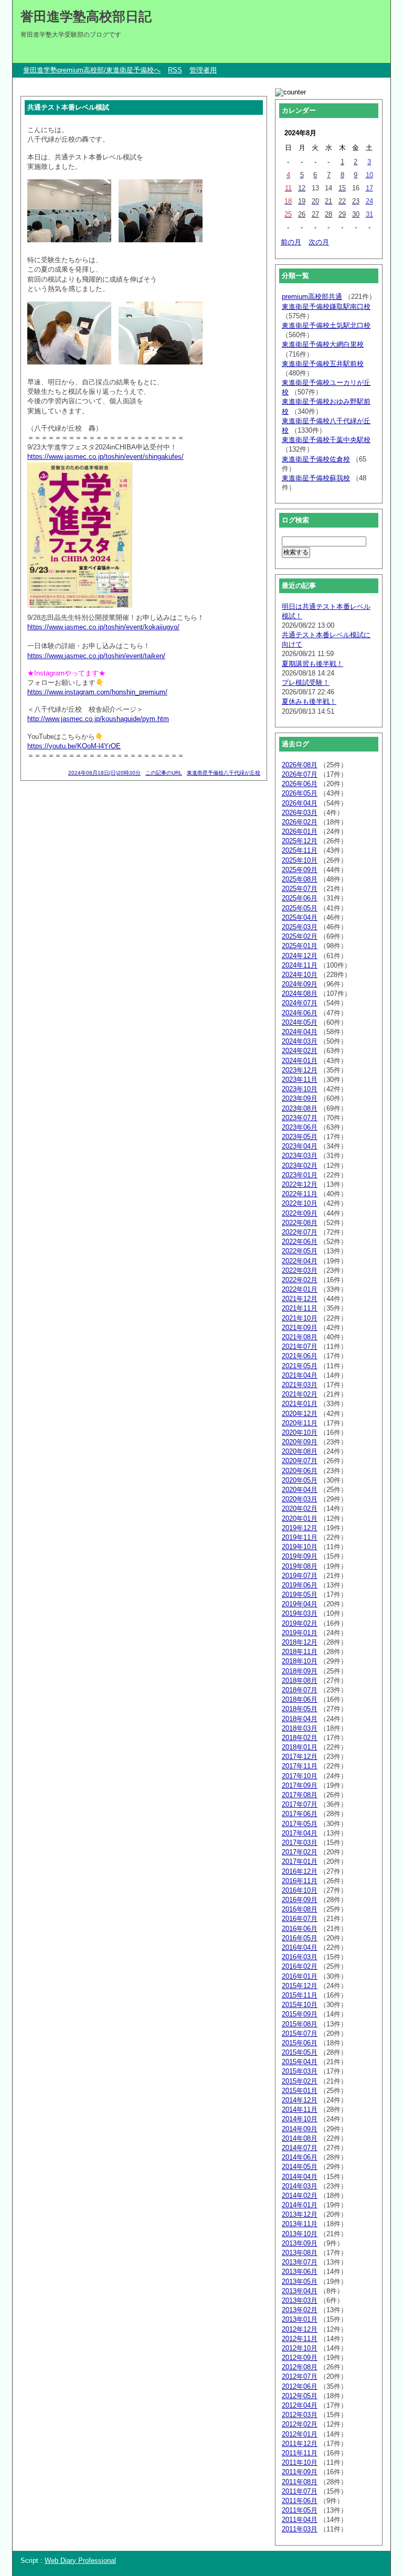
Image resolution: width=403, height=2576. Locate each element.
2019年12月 (300, 1528)
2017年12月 (300, 1757)
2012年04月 (300, 2405)
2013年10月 (300, 2234)
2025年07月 (300, 889)
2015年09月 (300, 2014)
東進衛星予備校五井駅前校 (323, 364)
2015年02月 (300, 2081)
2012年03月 (300, 2415)
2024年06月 (300, 1013)
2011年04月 (300, 2520)
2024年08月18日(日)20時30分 (104, 773)
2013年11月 (300, 2224)
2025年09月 (300, 870)
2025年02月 (300, 936)
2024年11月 (300, 965)
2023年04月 (300, 1146)
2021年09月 (300, 1328)
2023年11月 (300, 1080)
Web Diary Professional (80, 2561)
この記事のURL (164, 773)
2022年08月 (300, 1223)
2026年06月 (300, 784)
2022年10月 (300, 1203)
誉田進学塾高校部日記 (86, 16)
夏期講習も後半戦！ (312, 664)
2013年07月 (300, 2262)
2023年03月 (300, 1156)
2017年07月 (300, 1804)
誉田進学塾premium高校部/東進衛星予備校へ (92, 70)
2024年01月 (300, 1061)
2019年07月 (300, 1576)
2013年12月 (300, 2214)
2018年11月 (300, 1652)
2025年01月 (300, 946)
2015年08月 (300, 2024)
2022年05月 (300, 1251)
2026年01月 (300, 831)
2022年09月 (300, 1213)
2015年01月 (300, 2091)
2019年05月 (300, 1595)
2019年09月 (300, 1556)
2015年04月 (300, 2062)
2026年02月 (300, 822)
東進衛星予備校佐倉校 (316, 459)
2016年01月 (300, 1976)
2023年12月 (300, 1070)
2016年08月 (300, 1909)
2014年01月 (300, 2205)
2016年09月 (300, 1900)
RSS (175, 70)
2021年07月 (300, 1346)
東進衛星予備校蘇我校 (316, 478)
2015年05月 (300, 2052)
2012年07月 (300, 2376)
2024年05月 (300, 1022)
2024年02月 (300, 1051)
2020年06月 (300, 1471)
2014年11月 (300, 2110)
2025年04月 (300, 917)
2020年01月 (300, 1518)
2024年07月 (300, 1003)
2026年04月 (300, 803)
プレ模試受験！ (306, 683)
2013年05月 (300, 2282)
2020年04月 (300, 1490)
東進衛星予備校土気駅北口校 (326, 325)
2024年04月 (300, 1032)
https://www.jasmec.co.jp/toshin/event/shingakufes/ (105, 457)
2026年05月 (300, 793)
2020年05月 (300, 1480)
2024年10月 (300, 975)
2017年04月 (300, 1833)
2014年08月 (300, 2138)
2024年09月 (300, 984)
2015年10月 (300, 2005)
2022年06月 (300, 1242)
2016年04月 (300, 1947)
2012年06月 (300, 2386)
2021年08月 (300, 1337)
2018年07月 (300, 1690)
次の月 (319, 242)
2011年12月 (300, 2444)
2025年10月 (300, 860)
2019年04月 (300, 1604)
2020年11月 (300, 1423)
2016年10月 (300, 1890)
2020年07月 (300, 1461)
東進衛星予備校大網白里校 (323, 344)
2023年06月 (300, 1127)
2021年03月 (300, 1385)
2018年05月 (300, 1709)
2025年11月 (300, 850)
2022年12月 (300, 1184)
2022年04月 (300, 1261)
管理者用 (203, 70)
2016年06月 (300, 1929)
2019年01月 (300, 1633)
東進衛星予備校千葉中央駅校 (326, 440)
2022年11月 (300, 1194)
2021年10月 (300, 1318)
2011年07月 (300, 2491)
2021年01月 (300, 1404)
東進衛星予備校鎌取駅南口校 (326, 307)
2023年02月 (300, 1166)
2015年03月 (300, 2071)
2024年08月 (300, 994)
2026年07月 (300, 774)
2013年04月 (300, 2291)
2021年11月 (300, 1308)
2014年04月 (300, 2177)
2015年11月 (300, 1995)
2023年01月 (300, 1175)
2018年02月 (300, 1738)
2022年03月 (300, 1270)
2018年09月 (300, 1671)
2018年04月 (300, 1719)
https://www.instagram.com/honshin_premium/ (97, 692)
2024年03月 (300, 1041)
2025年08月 (300, 879)
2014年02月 (300, 2196)
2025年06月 (300, 898)
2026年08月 (300, 765)
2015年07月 (300, 2033)
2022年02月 (300, 1280)
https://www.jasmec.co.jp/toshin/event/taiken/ (96, 656)
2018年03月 (300, 1728)
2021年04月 (300, 1375)
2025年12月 (300, 841)
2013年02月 (300, 2310)
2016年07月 (300, 1919)
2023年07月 (300, 1118)
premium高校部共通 (312, 297)
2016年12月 (300, 1871)
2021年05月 (300, 1366)
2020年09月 (300, 1442)
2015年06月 (300, 2043)
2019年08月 (300, 1566)
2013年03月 (300, 2300)
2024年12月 (300, 956)
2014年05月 (300, 2167)
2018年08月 (300, 1681)
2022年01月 (300, 1289)
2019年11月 (300, 1537)
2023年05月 (300, 1137)
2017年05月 (300, 1824)
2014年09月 (300, 2129)
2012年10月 (300, 2348)
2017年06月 (300, 1814)
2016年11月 (300, 1881)
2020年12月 (300, 1414)
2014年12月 (300, 2100)
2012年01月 (300, 2434)
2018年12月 (300, 1642)
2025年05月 (300, 908)
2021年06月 (300, 1356)
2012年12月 (300, 2329)
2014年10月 (300, 2119)
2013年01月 (300, 2319)
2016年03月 (300, 1957)
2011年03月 (300, 2529)
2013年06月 (300, 2272)
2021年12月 (300, 1299)
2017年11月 (300, 1766)
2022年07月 (300, 1232)
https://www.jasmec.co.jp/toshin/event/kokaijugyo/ (103, 627)
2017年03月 (300, 1843)
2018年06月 (300, 1699)
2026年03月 (300, 813)
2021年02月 (300, 1394)
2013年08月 (300, 2253)
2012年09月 (300, 2358)
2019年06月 (300, 1585)
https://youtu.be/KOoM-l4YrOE (74, 746)
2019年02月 (300, 1623)
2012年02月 (300, 2424)
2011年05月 (300, 2510)
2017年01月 (300, 1861)
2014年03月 (300, 2186)
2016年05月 (300, 1938)
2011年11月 (300, 2453)
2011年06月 (300, 2501)
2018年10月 (300, 1661)
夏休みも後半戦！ (309, 701)
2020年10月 (300, 1432)
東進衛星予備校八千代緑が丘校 (224, 773)
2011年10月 (300, 2462)
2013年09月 (300, 2243)
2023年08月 (300, 1108)
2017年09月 (300, 1785)
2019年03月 (300, 1613)
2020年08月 (300, 1451)
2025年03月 (300, 927)
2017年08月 (300, 1795)
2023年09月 (300, 1098)
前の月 (291, 242)
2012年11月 (300, 2339)
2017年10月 (300, 1776)
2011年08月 (300, 2482)
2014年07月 (300, 2148)
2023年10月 (300, 1089)
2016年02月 (300, 1966)
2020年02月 (300, 1509)
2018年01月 (300, 1747)
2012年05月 (300, 2396)
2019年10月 (300, 1547)
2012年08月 (300, 2367)
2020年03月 (300, 1499)
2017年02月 (300, 1852)
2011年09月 (300, 2472)
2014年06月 (300, 2157)
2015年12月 (300, 1986)
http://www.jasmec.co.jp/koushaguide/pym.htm (98, 719)
